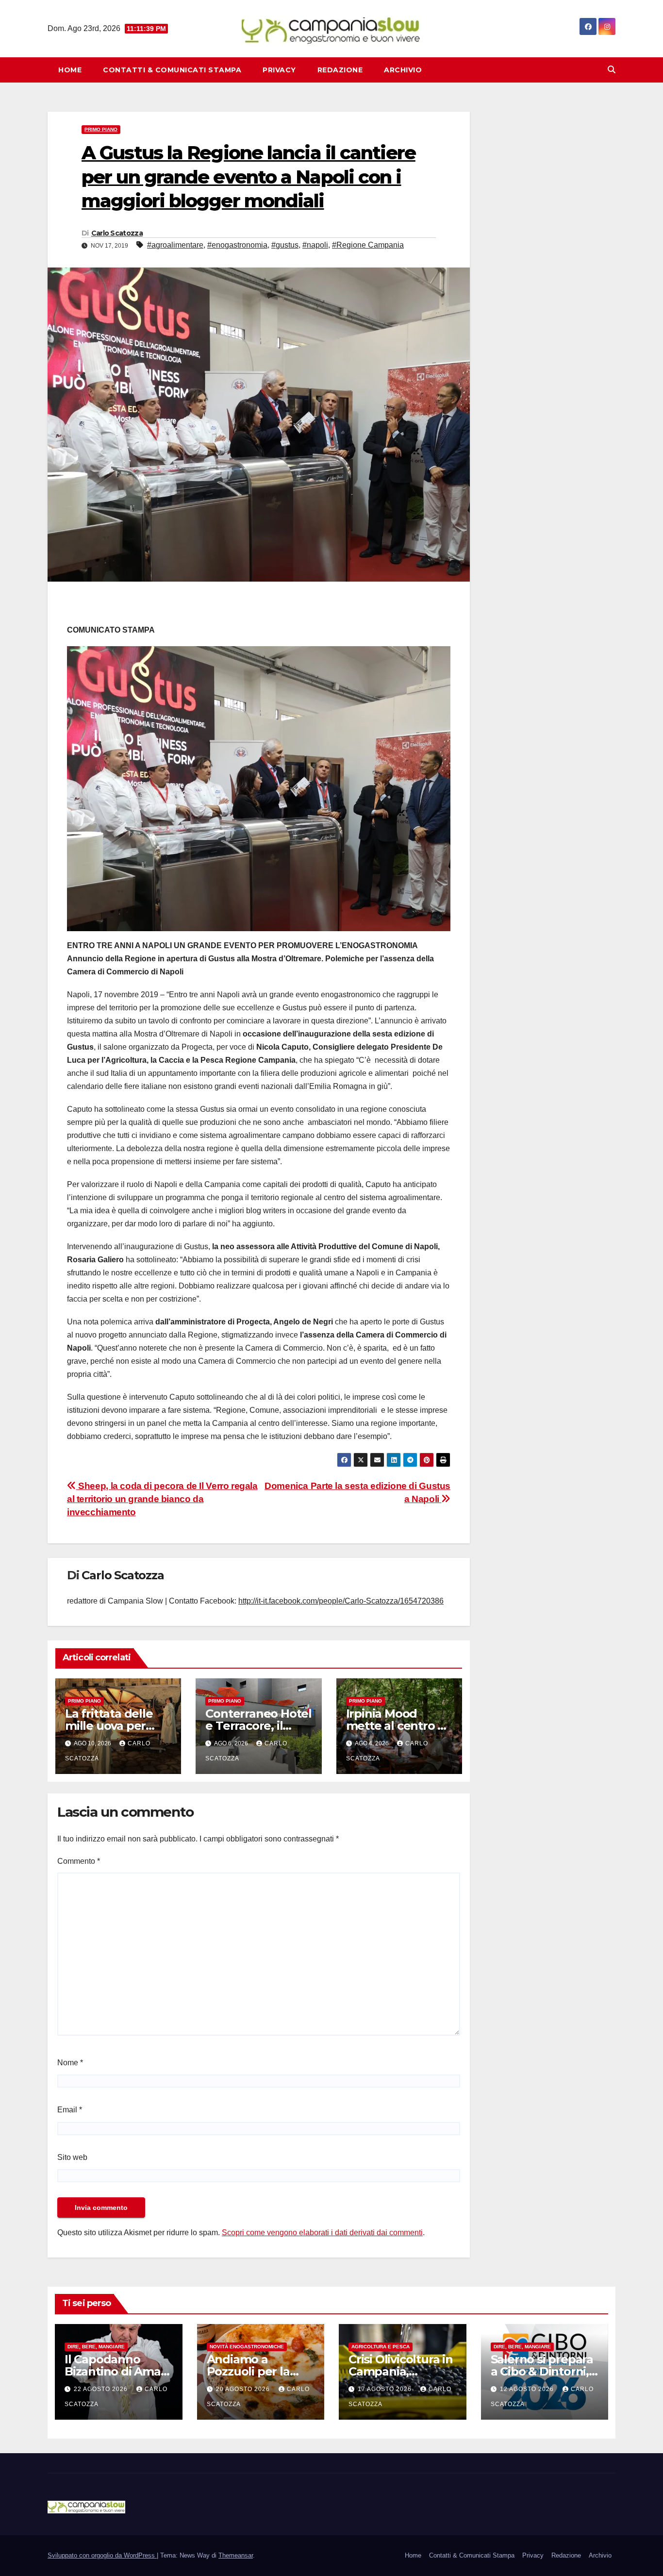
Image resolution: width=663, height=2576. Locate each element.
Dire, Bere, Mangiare (96, 2347)
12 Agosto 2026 (528, 2389)
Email (70, 2110)
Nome (70, 2063)
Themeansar (236, 2555)
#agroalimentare (175, 245)
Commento (79, 1861)
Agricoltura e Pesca (381, 2347)
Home (70, 70)
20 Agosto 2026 (244, 2389)
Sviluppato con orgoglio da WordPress (102, 2555)
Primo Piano (101, 129)
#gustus (285, 245)
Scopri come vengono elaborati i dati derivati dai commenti (322, 2233)
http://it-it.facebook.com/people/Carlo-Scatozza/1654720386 (341, 1601)
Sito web (72, 2157)
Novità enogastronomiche (247, 2347)
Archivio (403, 70)
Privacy (279, 70)
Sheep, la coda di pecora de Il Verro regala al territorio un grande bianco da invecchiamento (162, 1499)
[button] (612, 70)
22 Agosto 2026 (102, 2389)
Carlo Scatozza (117, 233)
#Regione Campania (368, 245)
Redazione (340, 70)
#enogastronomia (237, 245)
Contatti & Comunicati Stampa (172, 70)
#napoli (315, 245)
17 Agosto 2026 (386, 2389)
